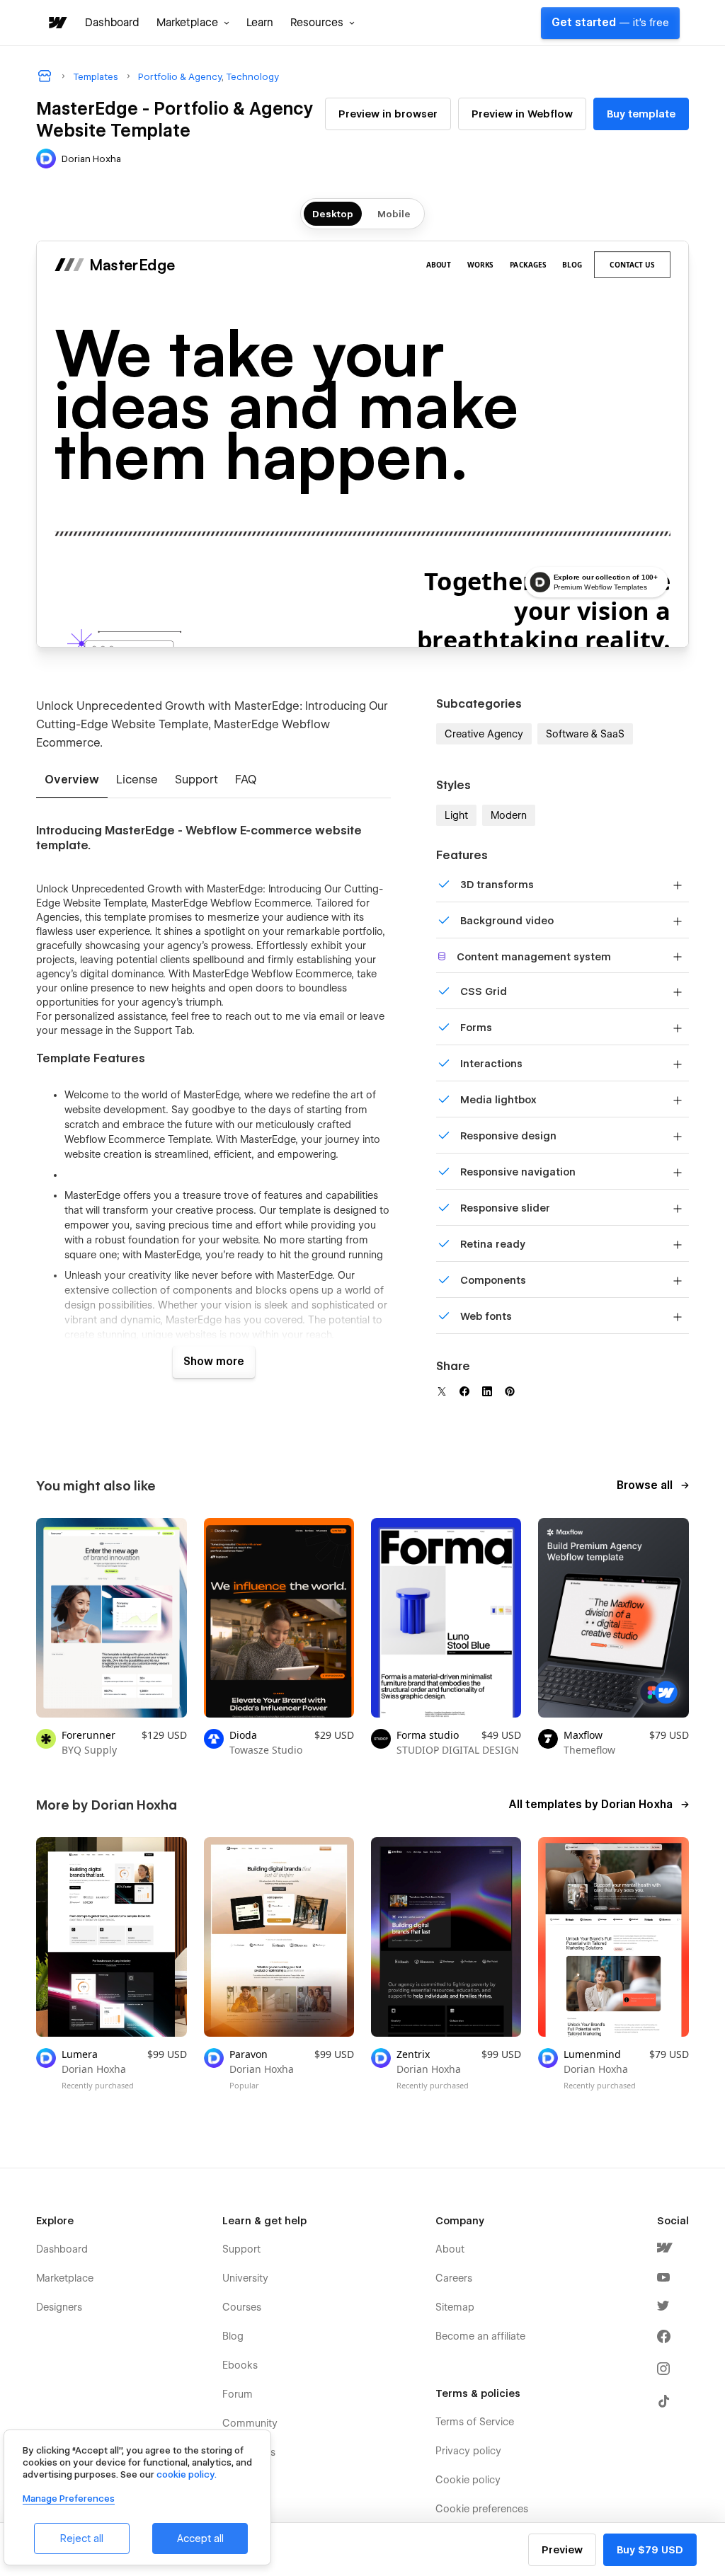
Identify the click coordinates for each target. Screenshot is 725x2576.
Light (456, 815)
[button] (193, 23)
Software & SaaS (585, 734)
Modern (509, 815)
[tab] (72, 781)
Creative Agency (484, 734)
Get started (610, 23)
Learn (260, 23)
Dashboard (112, 23)
